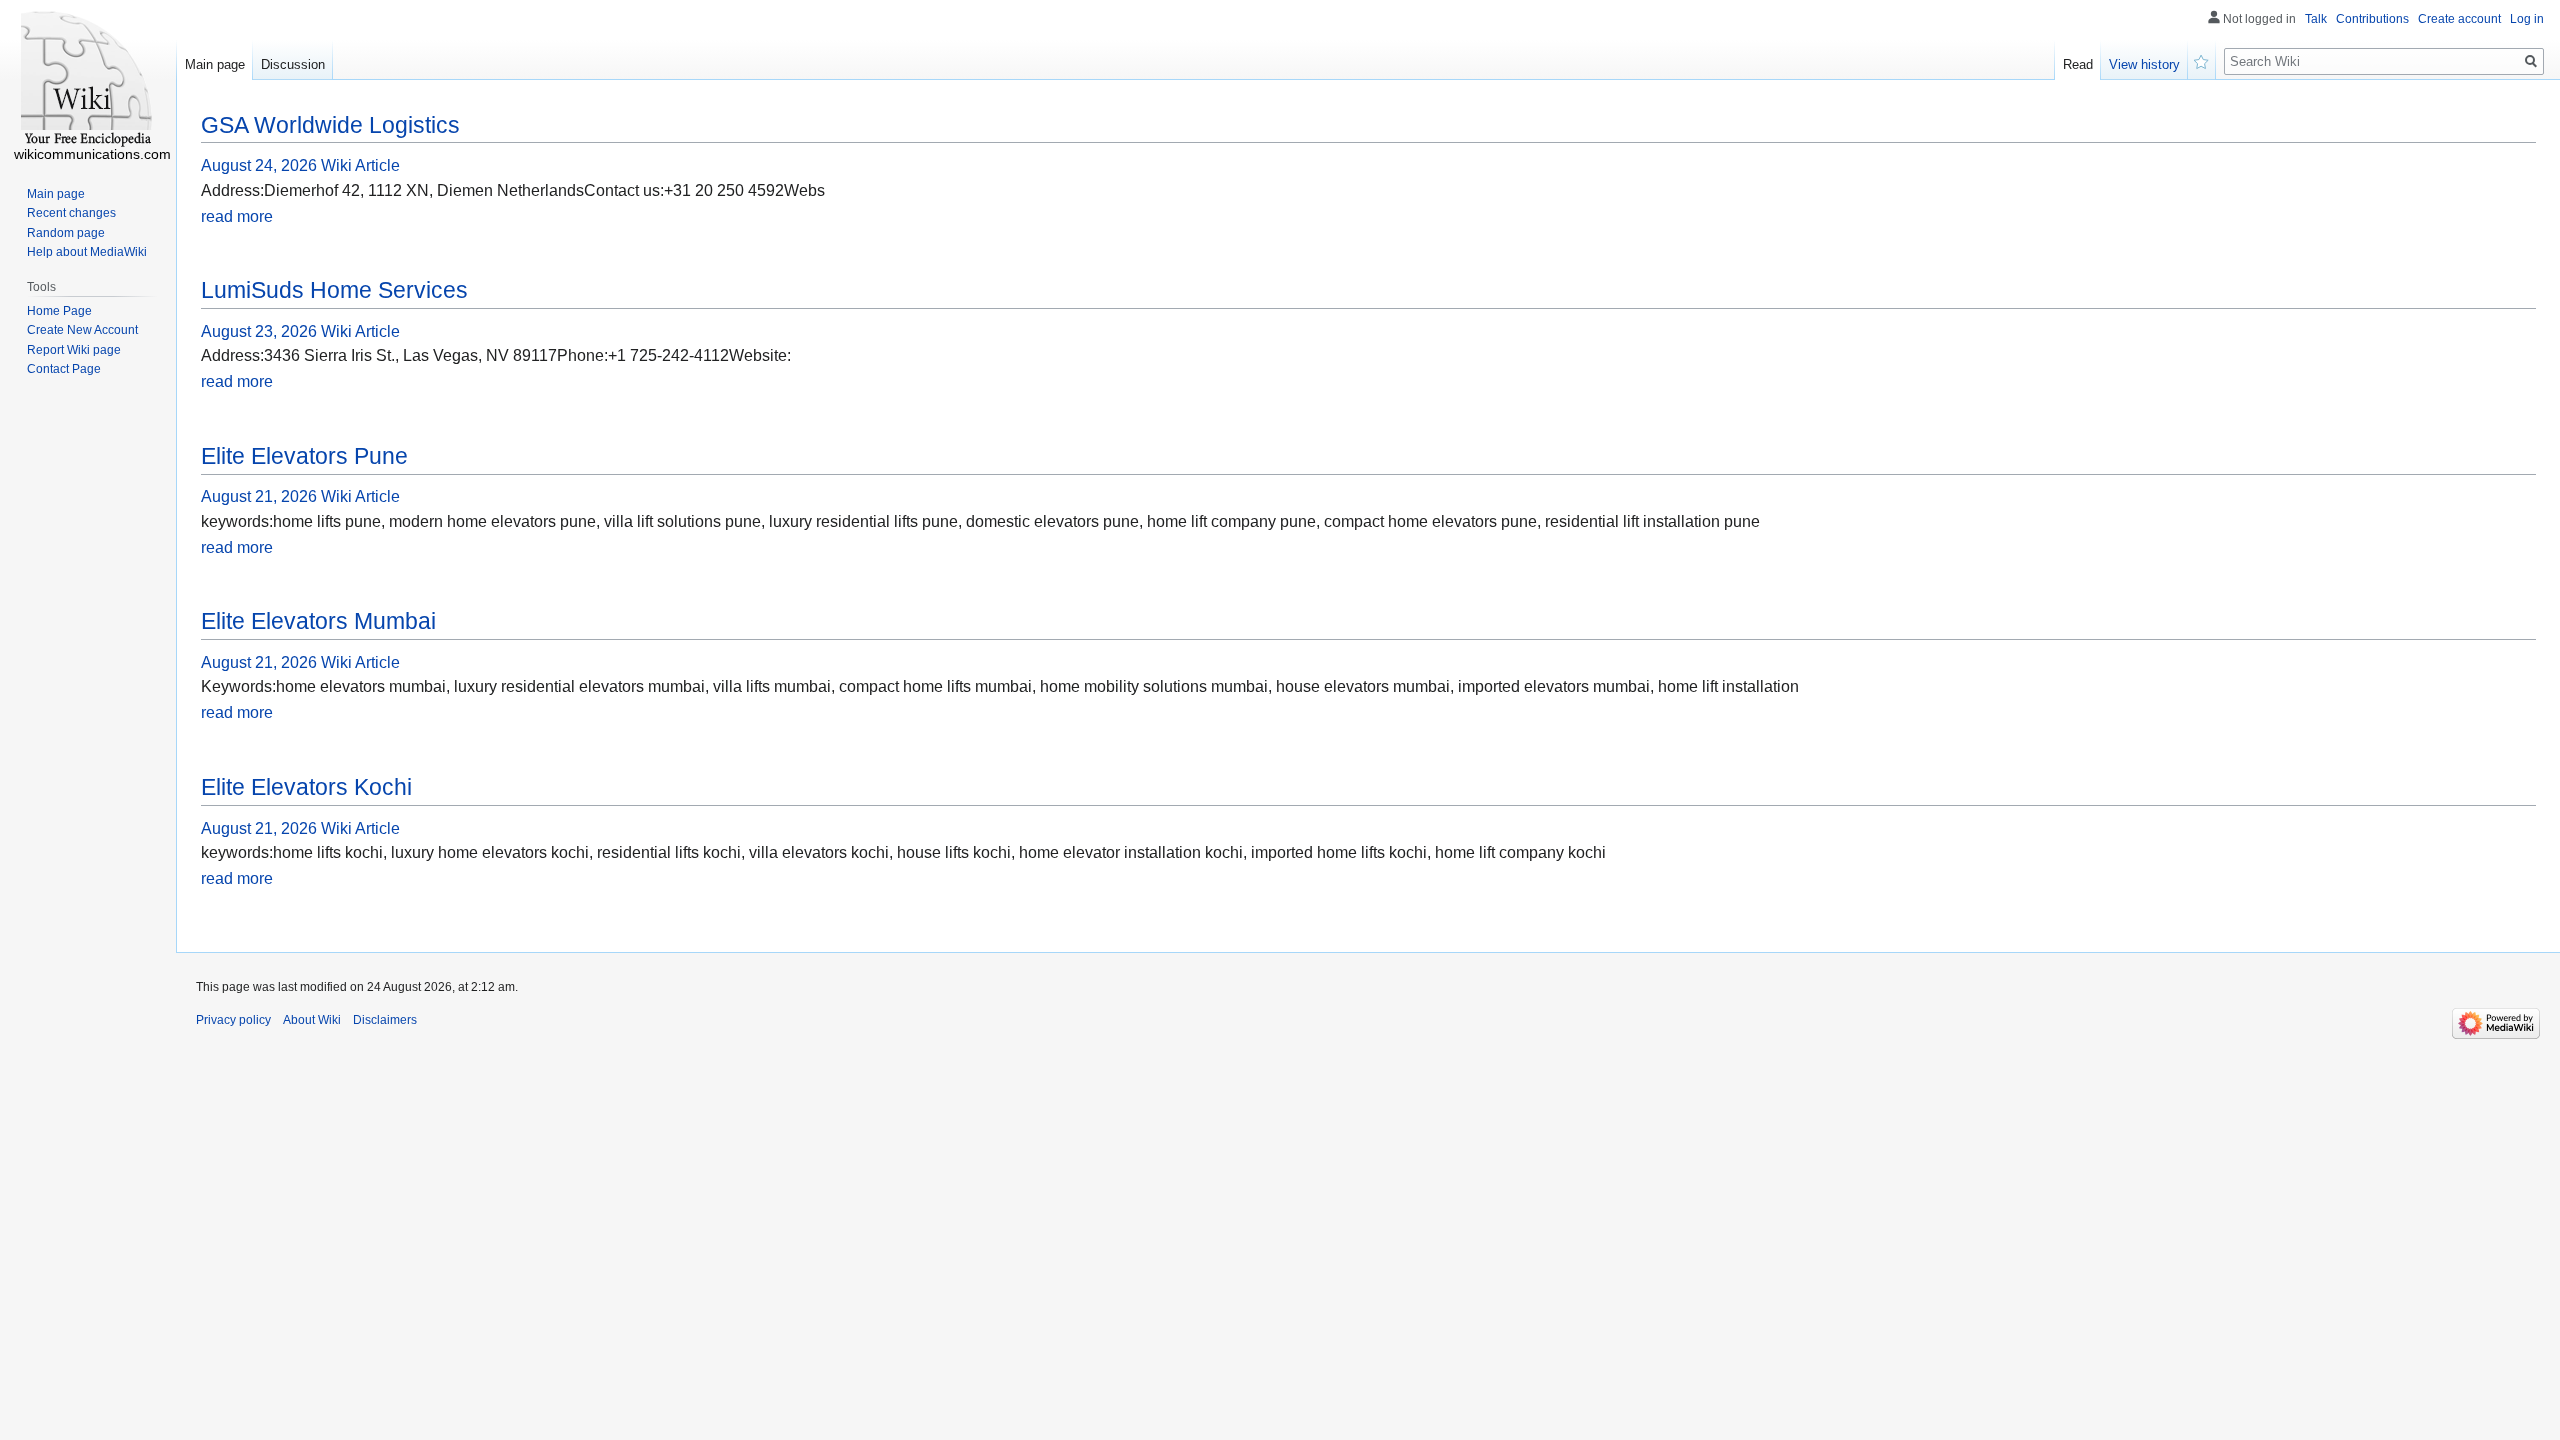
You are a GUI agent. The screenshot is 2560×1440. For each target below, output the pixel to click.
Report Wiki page (74, 350)
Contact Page (64, 369)
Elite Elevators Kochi (306, 787)
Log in (2527, 19)
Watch (2202, 60)
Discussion (293, 64)
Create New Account (82, 330)
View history (2144, 64)
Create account (2459, 19)
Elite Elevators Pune (304, 456)
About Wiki (312, 1020)
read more (237, 216)
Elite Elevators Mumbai (318, 621)
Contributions (2372, 19)
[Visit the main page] (88, 80)
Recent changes (71, 213)
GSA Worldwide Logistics (330, 125)
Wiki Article (360, 165)
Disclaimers (385, 1020)
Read (2078, 64)
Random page (66, 233)
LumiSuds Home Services (334, 290)
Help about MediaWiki (87, 252)
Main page (215, 64)
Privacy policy (233, 1020)
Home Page (59, 311)
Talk (2316, 19)
